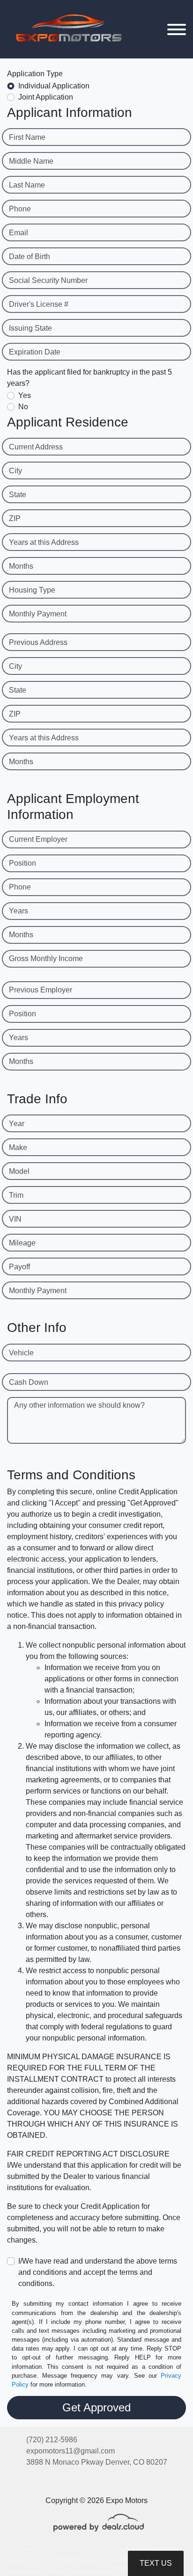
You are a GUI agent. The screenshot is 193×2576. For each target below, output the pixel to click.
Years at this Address (44, 542)
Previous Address (38, 642)
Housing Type (32, 590)
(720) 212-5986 (52, 2440)
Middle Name (31, 161)
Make (18, 1147)
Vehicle (21, 1353)
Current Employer (38, 839)
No (23, 407)
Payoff (19, 1267)
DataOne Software (163, 2549)
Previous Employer (41, 990)
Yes (25, 395)
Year (17, 1124)
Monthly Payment (38, 614)
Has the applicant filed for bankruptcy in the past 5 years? (89, 378)
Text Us (156, 2563)
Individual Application (54, 86)
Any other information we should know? (79, 1405)
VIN (15, 1219)
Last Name (27, 185)
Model (19, 1171)
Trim (16, 1195)
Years (19, 911)
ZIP (15, 518)
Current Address (36, 447)
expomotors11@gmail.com (71, 2451)
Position (22, 863)
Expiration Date (35, 352)
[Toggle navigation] (177, 29)
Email (19, 233)
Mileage (22, 1243)
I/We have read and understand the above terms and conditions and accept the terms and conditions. (98, 2272)
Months (21, 566)
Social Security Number (48, 280)
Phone (20, 209)
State (18, 495)
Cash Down (29, 1382)
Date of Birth (30, 257)
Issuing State (30, 328)
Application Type (35, 74)
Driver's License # (39, 304)
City (15, 471)
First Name (27, 137)
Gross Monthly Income (46, 959)
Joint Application (46, 97)
